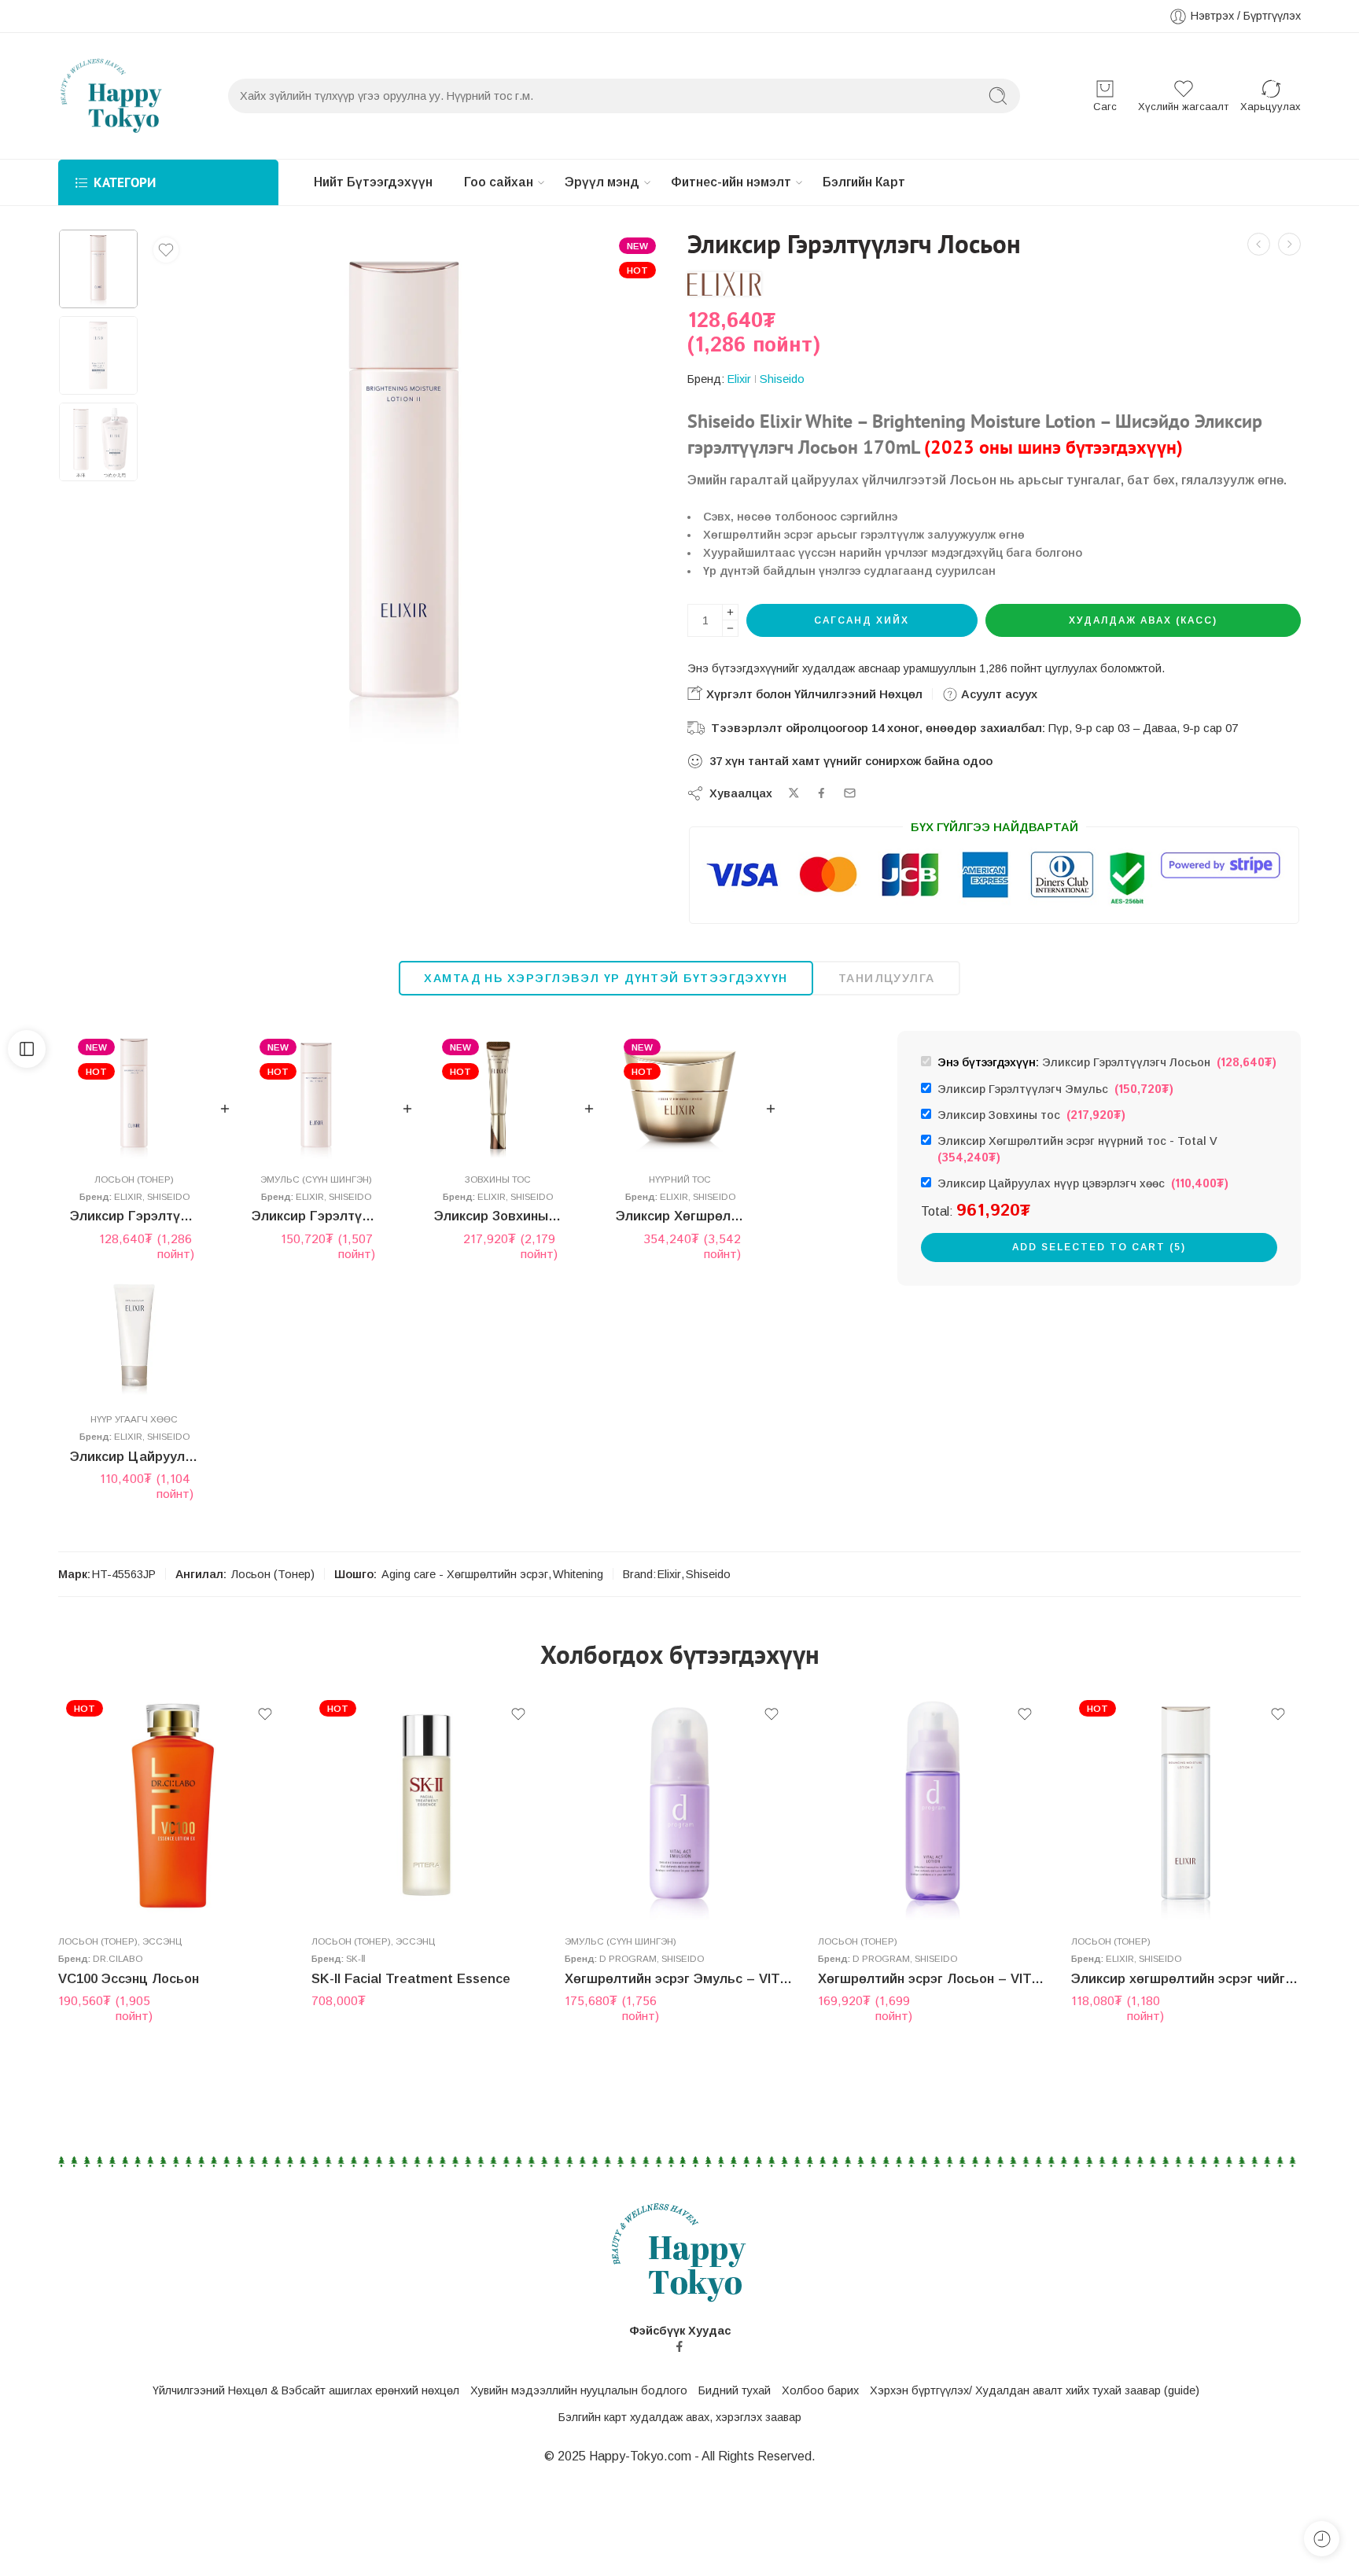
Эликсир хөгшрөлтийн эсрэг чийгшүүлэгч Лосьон (1186, 1979)
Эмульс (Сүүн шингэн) (316, 1179)
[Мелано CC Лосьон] (1289, 244)
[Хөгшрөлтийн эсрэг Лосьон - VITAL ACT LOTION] (933, 1807)
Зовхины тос (498, 1179)
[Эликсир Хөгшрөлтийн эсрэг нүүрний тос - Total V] (680, 1095)
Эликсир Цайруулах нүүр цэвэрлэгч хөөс (134, 1457)
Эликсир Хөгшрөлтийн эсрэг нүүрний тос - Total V (1081, 1150)
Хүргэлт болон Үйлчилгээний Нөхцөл (813, 694)
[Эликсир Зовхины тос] (498, 1095)
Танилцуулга (887, 978)
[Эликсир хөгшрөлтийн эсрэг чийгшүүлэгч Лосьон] (1186, 1807)
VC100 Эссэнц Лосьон (129, 1979)
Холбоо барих (820, 2390)
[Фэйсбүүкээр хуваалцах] (821, 793)
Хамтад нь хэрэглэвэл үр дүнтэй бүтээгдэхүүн (606, 978)
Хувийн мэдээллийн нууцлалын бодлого (579, 2390)
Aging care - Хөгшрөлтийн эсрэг (465, 1574)
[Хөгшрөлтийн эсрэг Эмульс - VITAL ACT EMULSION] (679, 1807)
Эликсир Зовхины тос (498, 1216)
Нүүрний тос (680, 1179)
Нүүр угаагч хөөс (134, 1419)
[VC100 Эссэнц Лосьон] (1259, 244)
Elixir (739, 379)
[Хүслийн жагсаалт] (166, 250)
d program (628, 1958)
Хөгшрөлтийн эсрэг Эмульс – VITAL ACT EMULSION (679, 1979)
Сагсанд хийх (862, 620)
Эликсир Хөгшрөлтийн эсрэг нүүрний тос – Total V (680, 1216)
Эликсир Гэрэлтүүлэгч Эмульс (316, 1216)
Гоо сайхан (499, 182)
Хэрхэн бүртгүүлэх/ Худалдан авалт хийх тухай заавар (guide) (1035, 2390)
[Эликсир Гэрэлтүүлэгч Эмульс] (316, 1095)
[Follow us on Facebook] (679, 2346)
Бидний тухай (735, 2390)
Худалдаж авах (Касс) (1143, 620)
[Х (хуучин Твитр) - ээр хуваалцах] (794, 793)
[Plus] (730, 612)
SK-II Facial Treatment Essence (411, 1979)
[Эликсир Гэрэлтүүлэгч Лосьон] (134, 1095)
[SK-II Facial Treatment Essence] (426, 1807)
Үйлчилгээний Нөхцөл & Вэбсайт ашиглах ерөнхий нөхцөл (306, 2390)
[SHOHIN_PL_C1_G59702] (98, 269)
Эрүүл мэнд (602, 182)
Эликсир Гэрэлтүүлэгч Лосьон (134, 1216)
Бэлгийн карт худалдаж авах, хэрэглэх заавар (680, 2417)
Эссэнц (162, 1941)
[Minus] (730, 629)
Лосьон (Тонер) (134, 1179)
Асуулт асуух (998, 694)
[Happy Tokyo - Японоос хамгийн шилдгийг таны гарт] (112, 96)
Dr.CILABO (118, 1958)
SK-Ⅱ (356, 1958)
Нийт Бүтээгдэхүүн (373, 182)
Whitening (578, 1574)
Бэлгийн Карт (864, 182)
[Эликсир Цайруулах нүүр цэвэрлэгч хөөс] (134, 1335)
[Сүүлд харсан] (1322, 2539)
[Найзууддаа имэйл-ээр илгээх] (850, 793)
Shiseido (782, 379)
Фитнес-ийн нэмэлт (731, 182)
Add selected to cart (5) (1099, 1247)
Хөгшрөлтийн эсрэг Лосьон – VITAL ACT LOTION (933, 1979)
